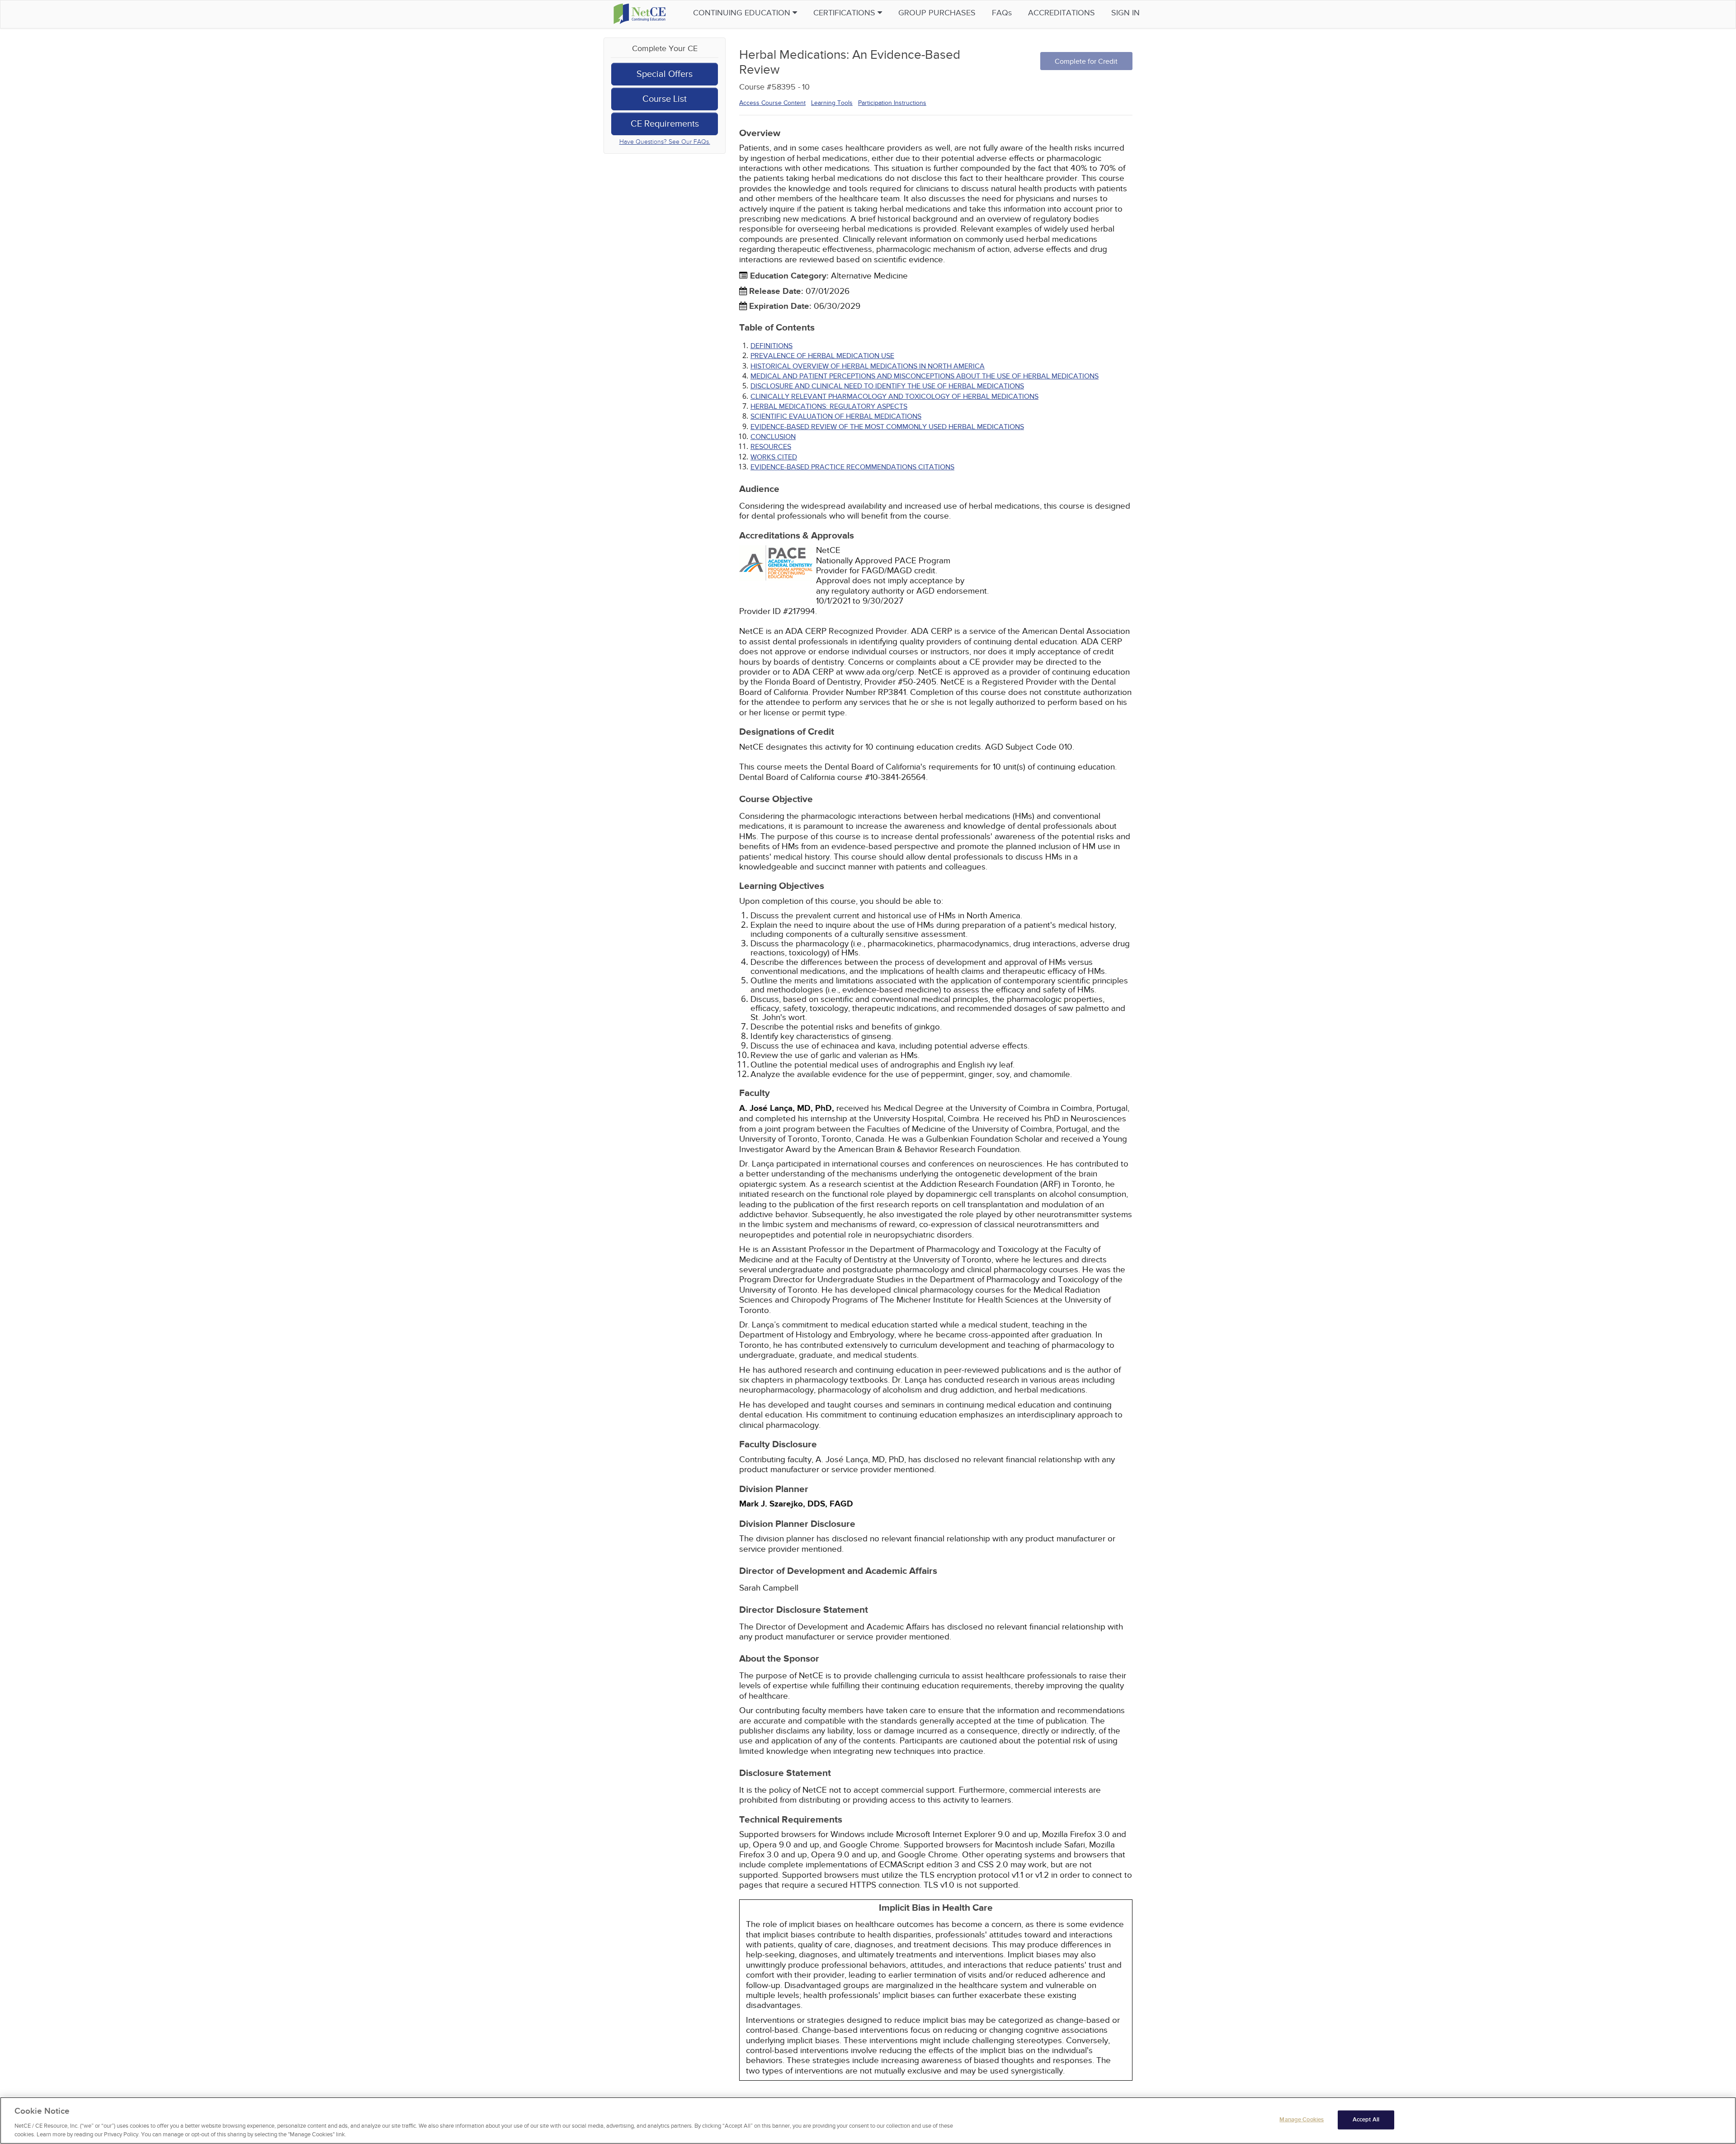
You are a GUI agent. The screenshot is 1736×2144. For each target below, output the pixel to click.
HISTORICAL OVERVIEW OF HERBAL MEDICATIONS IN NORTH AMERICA (868, 366)
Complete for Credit (1086, 61)
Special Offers (665, 74)
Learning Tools (832, 103)
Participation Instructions (892, 103)
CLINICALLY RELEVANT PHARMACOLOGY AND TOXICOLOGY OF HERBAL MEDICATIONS (894, 397)
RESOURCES (771, 447)
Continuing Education (743, 13)
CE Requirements (665, 124)
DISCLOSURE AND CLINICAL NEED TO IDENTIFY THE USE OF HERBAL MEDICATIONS (887, 386)
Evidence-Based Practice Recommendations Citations (852, 467)
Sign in (1125, 13)
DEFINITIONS (771, 346)
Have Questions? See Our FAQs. (665, 142)
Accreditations (1061, 13)
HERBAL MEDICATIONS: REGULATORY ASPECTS (829, 406)
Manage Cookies (1302, 2120)
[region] (868, 2120)
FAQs (1002, 13)
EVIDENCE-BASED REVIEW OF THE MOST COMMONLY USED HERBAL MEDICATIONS (887, 427)
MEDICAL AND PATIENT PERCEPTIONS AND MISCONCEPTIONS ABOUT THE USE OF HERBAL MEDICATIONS (925, 376)
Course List (665, 99)
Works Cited (774, 457)
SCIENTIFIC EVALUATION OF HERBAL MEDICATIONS (836, 416)
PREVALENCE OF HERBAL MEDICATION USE (822, 356)
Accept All (1366, 2120)
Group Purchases (937, 13)
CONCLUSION (773, 437)
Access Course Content (772, 103)
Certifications (845, 13)
